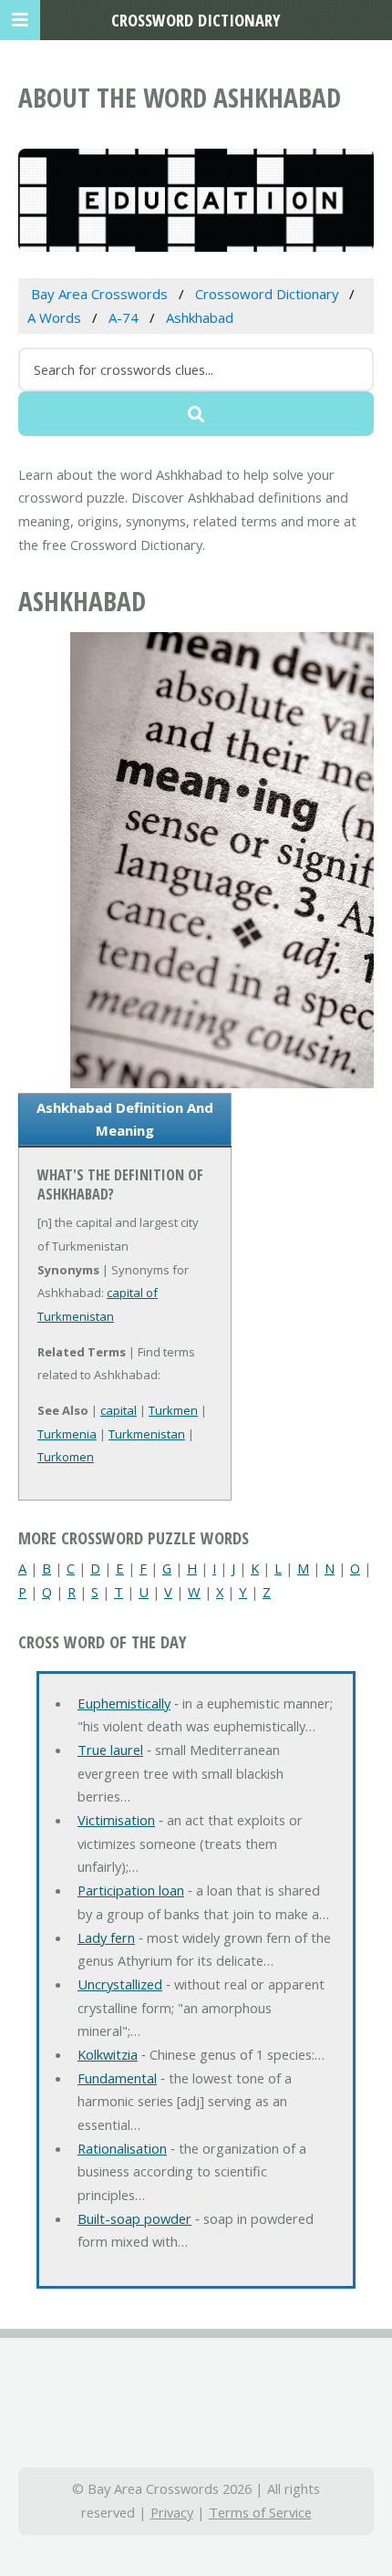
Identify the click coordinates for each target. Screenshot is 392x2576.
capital (119, 1410)
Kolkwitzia (108, 2054)
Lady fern (106, 1937)
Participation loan (131, 1890)
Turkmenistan (147, 1434)
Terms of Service (260, 2512)
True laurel (110, 1750)
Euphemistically (124, 1703)
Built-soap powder (134, 2218)
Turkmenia (67, 1434)
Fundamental (117, 2078)
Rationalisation (122, 2148)
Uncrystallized (120, 1984)
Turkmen (173, 1410)
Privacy (172, 2512)
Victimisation (116, 1820)
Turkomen (66, 1457)
